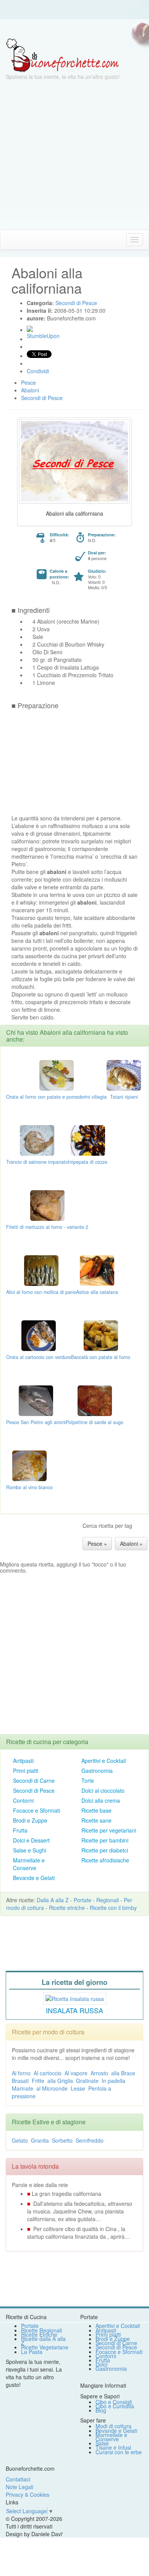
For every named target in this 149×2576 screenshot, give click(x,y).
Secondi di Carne (34, 1780)
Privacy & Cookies (28, 2494)
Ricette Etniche (39, 2334)
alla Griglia (60, 2081)
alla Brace (123, 2073)
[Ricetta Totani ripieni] (124, 1075)
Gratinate (87, 2081)
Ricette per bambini (105, 1840)
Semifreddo (90, 2140)
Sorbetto (62, 2140)
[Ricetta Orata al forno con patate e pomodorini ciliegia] (57, 1075)
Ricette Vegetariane (45, 2347)
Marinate (23, 2088)
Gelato (20, 2140)
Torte (88, 1780)
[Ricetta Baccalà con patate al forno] (101, 1335)
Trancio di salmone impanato (37, 1162)
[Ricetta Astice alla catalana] (97, 1270)
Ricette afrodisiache (105, 1860)
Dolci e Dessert (31, 1840)
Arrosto (99, 2073)
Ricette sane (96, 1820)
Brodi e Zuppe (30, 1820)
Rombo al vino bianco (29, 1487)
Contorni (23, 1800)
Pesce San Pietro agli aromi (36, 1422)
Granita (40, 2140)
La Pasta (32, 2352)
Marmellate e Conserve (29, 1864)
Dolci (101, 2364)
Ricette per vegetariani (109, 1830)
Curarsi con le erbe (119, 2452)
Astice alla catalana (97, 1292)
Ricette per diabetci (105, 1850)
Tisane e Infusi (113, 2447)
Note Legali (19, 2487)
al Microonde (52, 2088)
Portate (83, 1900)
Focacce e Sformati (36, 1810)
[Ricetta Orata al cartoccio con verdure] (39, 1335)
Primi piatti (26, 1771)
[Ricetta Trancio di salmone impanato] (37, 1140)
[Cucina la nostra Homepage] (9, 239)
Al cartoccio (48, 2073)
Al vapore (76, 2073)
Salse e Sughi (30, 1850)
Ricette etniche (67, 1908)
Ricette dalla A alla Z (43, 2341)
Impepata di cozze (88, 1162)
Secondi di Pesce (34, 1790)
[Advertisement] (74, 155)
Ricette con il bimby (113, 1908)
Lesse (78, 2088)
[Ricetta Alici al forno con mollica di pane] (41, 1270)
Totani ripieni (124, 1097)
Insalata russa (74, 2010)
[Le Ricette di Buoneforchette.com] (62, 55)
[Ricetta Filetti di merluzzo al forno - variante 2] (47, 1205)
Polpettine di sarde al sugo (95, 1422)
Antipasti (23, 1761)
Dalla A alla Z (53, 1900)
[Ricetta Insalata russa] (75, 1998)
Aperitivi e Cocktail (104, 1761)
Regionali (108, 1900)
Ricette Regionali (41, 2330)
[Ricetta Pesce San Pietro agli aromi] (36, 1400)
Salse (102, 2443)
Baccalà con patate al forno (101, 1357)
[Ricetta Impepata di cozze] (88, 1140)
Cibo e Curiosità (115, 2406)
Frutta (20, 1830)
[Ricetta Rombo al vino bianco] (29, 1465)
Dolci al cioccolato (103, 1790)
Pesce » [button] (97, 1544)
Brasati (20, 2081)
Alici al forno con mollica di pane (41, 1292)
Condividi (38, 371)
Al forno (21, 2073)
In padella (113, 2081)
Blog (101, 2410)
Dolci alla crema (101, 1800)
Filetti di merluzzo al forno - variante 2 (47, 1227)
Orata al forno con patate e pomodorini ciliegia (56, 1097)
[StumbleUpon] (30, 329)
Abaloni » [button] (131, 1544)
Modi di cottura (113, 2426)
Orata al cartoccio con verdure (39, 1357)
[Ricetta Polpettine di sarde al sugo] (95, 1400)
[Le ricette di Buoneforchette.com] (74, 29)
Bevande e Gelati (34, 1878)
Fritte (38, 2081)
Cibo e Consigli (114, 2402)
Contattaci (18, 2479)
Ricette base (96, 1810)
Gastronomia (97, 1771)
